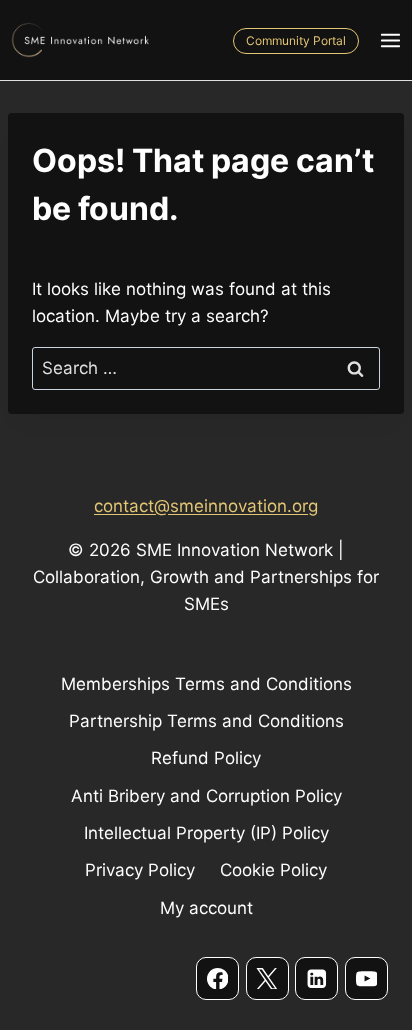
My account (206, 908)
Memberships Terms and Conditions (206, 684)
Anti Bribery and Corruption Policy (206, 796)
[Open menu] (390, 40)
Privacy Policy (140, 870)
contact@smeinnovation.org (206, 506)
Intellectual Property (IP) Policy (206, 833)
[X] (267, 978)
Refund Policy (206, 758)
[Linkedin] (316, 978)
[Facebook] (217, 978)
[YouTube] (366, 978)
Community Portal (296, 40)
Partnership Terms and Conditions (206, 721)
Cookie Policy (273, 870)
